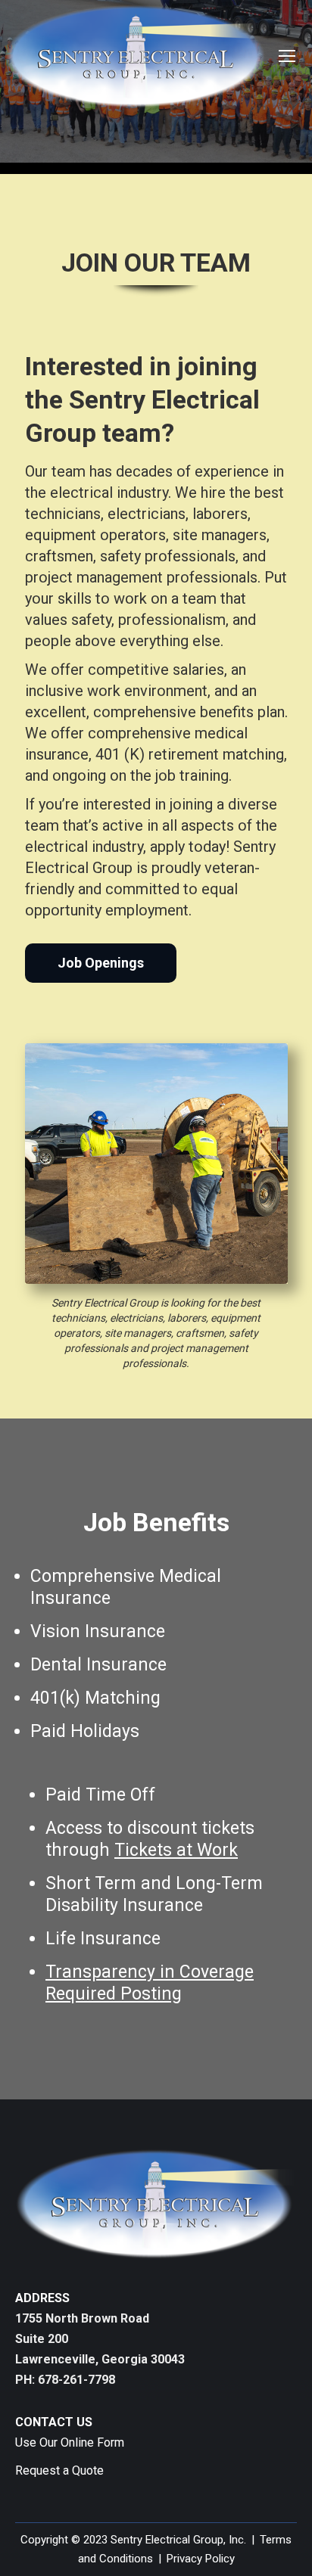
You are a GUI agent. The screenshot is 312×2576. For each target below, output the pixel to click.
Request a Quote (59, 2470)
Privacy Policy (201, 2559)
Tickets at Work (176, 1850)
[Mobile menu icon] (287, 56)
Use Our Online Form (70, 2442)
